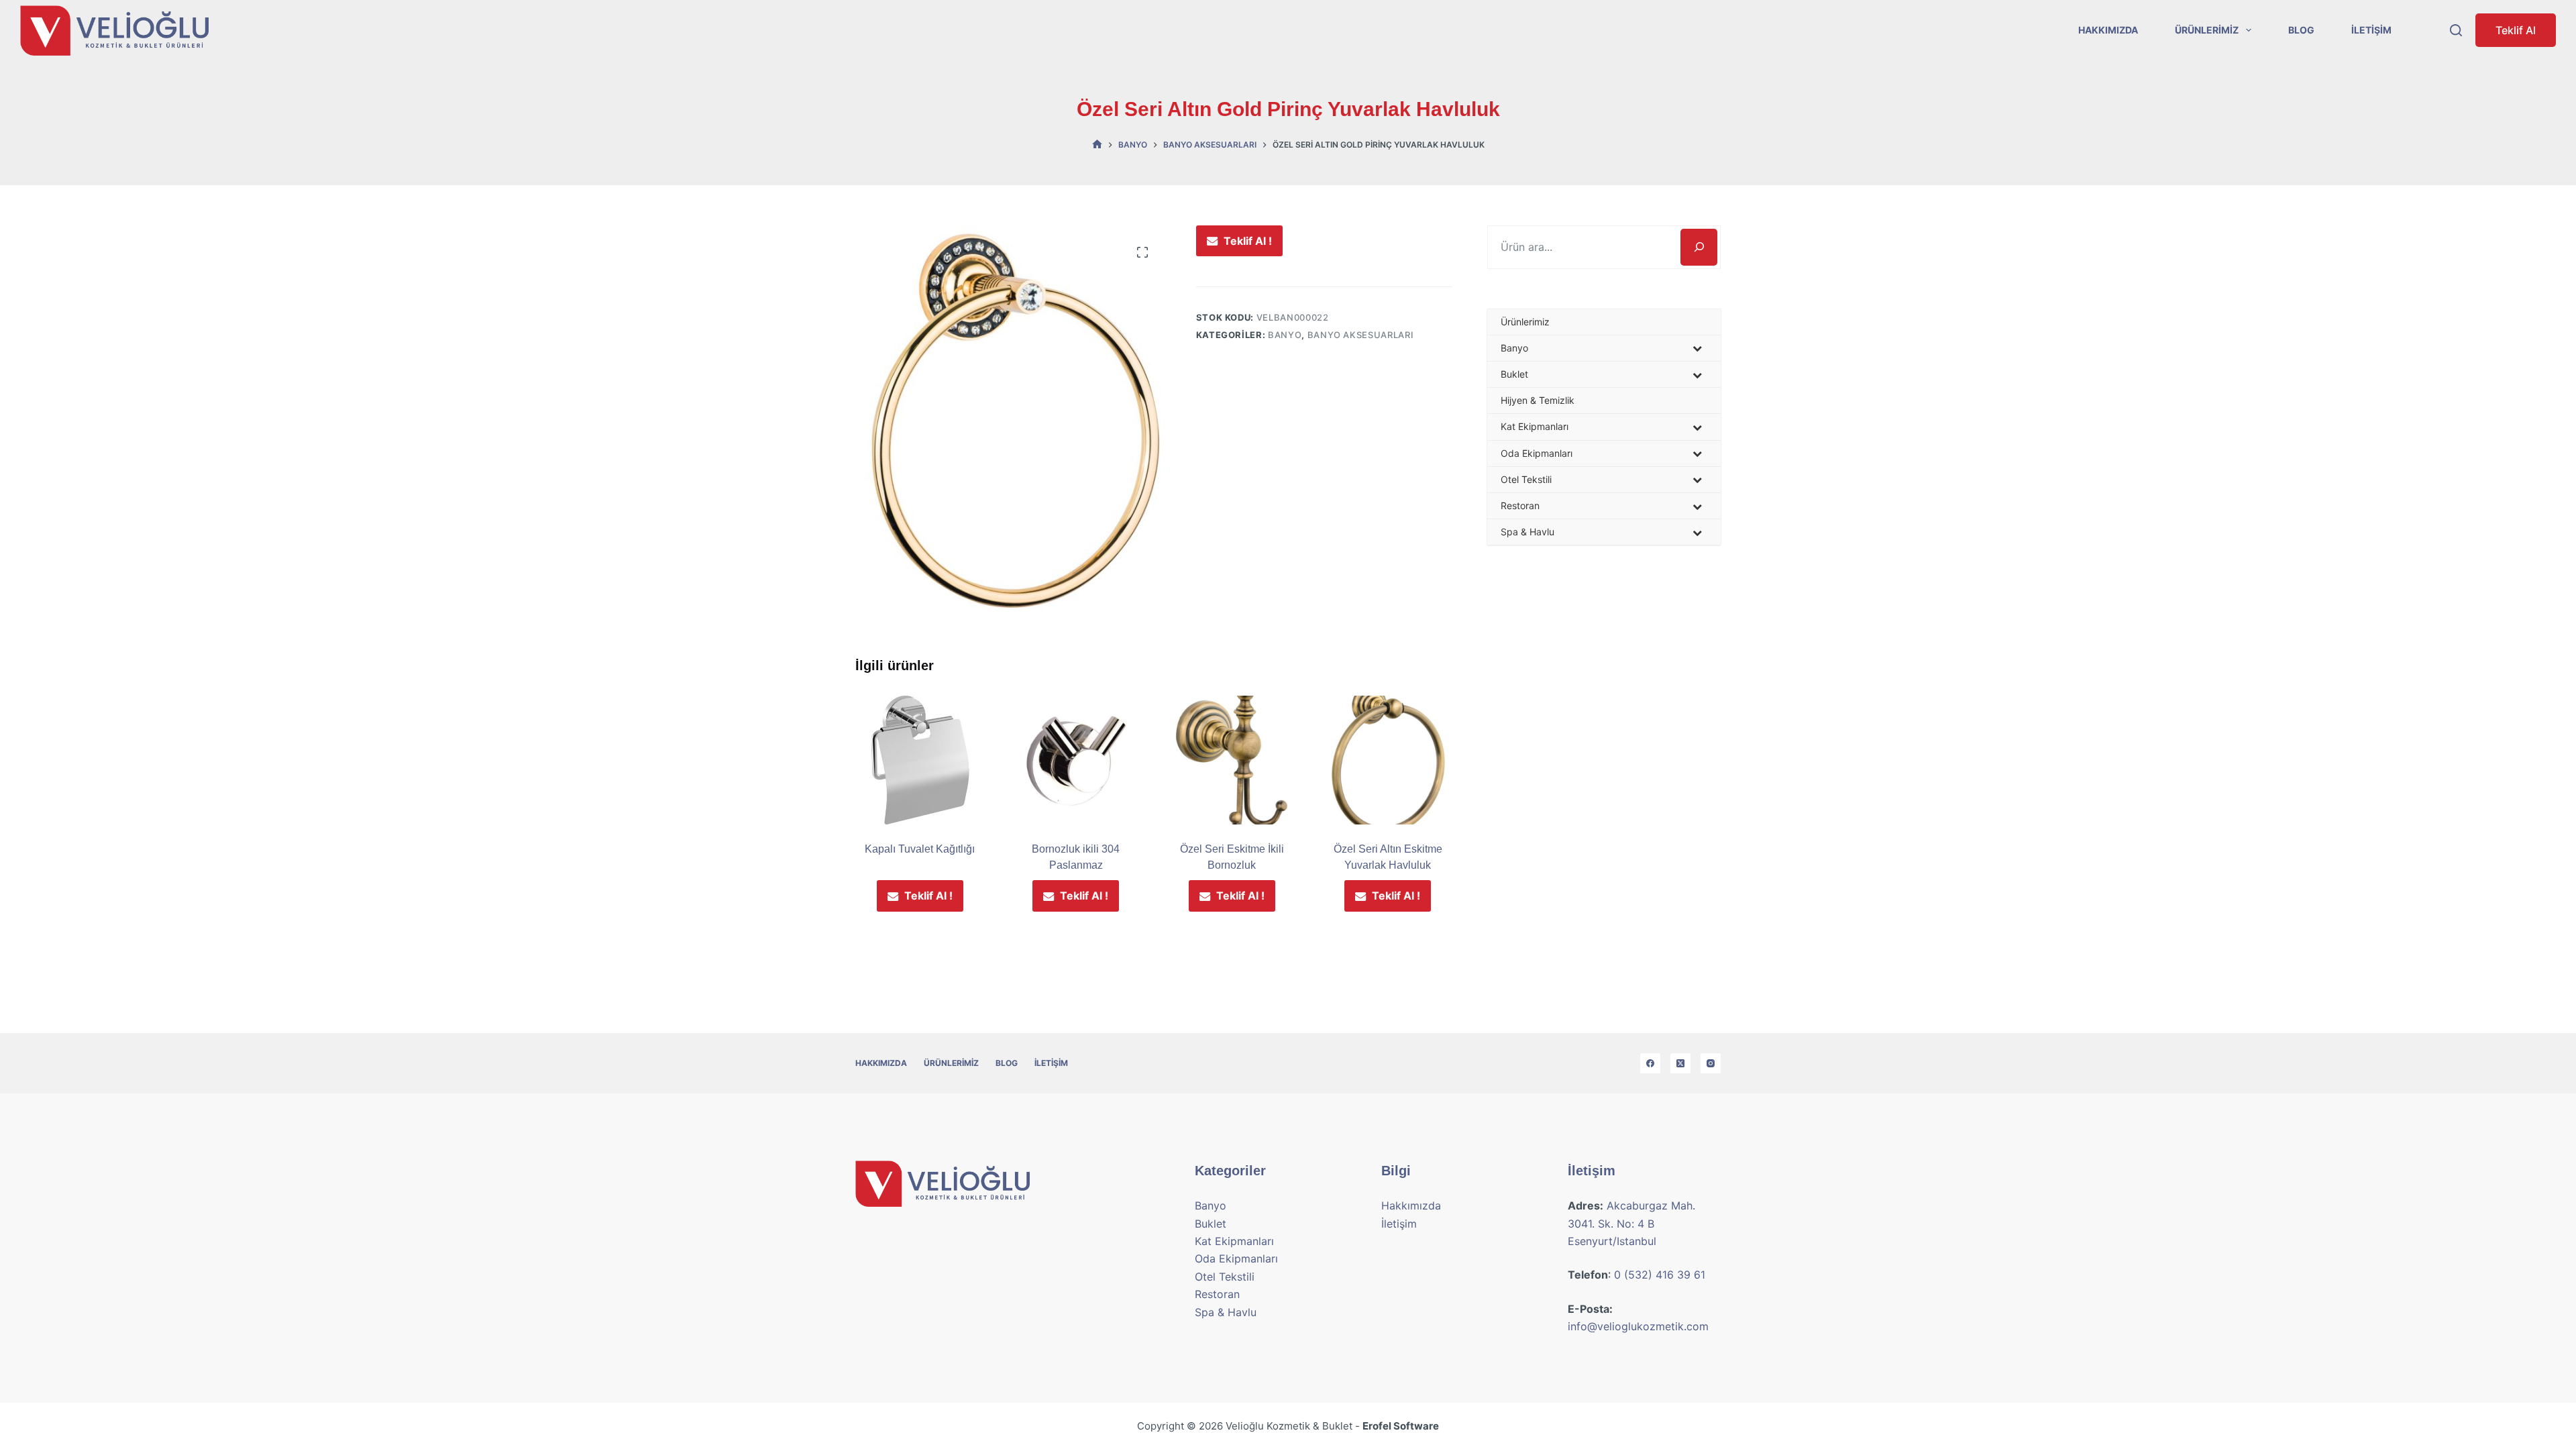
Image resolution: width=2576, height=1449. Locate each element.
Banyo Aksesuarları (1361, 335)
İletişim (2371, 30)
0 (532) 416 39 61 (1660, 1275)
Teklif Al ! (1248, 241)
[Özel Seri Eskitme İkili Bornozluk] (1232, 760)
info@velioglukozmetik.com (1638, 1326)
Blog (2301, 30)
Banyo (1285, 335)
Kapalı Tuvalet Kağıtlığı (920, 849)
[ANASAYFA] (1097, 145)
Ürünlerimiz (2207, 30)
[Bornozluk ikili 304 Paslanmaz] (1076, 760)
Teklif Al (2516, 30)
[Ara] (1699, 247)
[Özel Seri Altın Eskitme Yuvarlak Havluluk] (1388, 760)
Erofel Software (1401, 1426)
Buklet (1211, 1224)
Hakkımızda (2108, 30)
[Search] (2456, 30)
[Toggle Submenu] (1697, 348)
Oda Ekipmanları (1236, 1258)
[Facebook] (1650, 1063)
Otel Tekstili (1225, 1277)
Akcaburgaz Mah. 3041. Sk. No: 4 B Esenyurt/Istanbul (1631, 1223)
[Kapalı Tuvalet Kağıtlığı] (920, 760)
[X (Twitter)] (1680, 1063)
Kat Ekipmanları (1234, 1241)
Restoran (1217, 1294)
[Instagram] (1711, 1063)
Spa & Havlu (1226, 1312)
